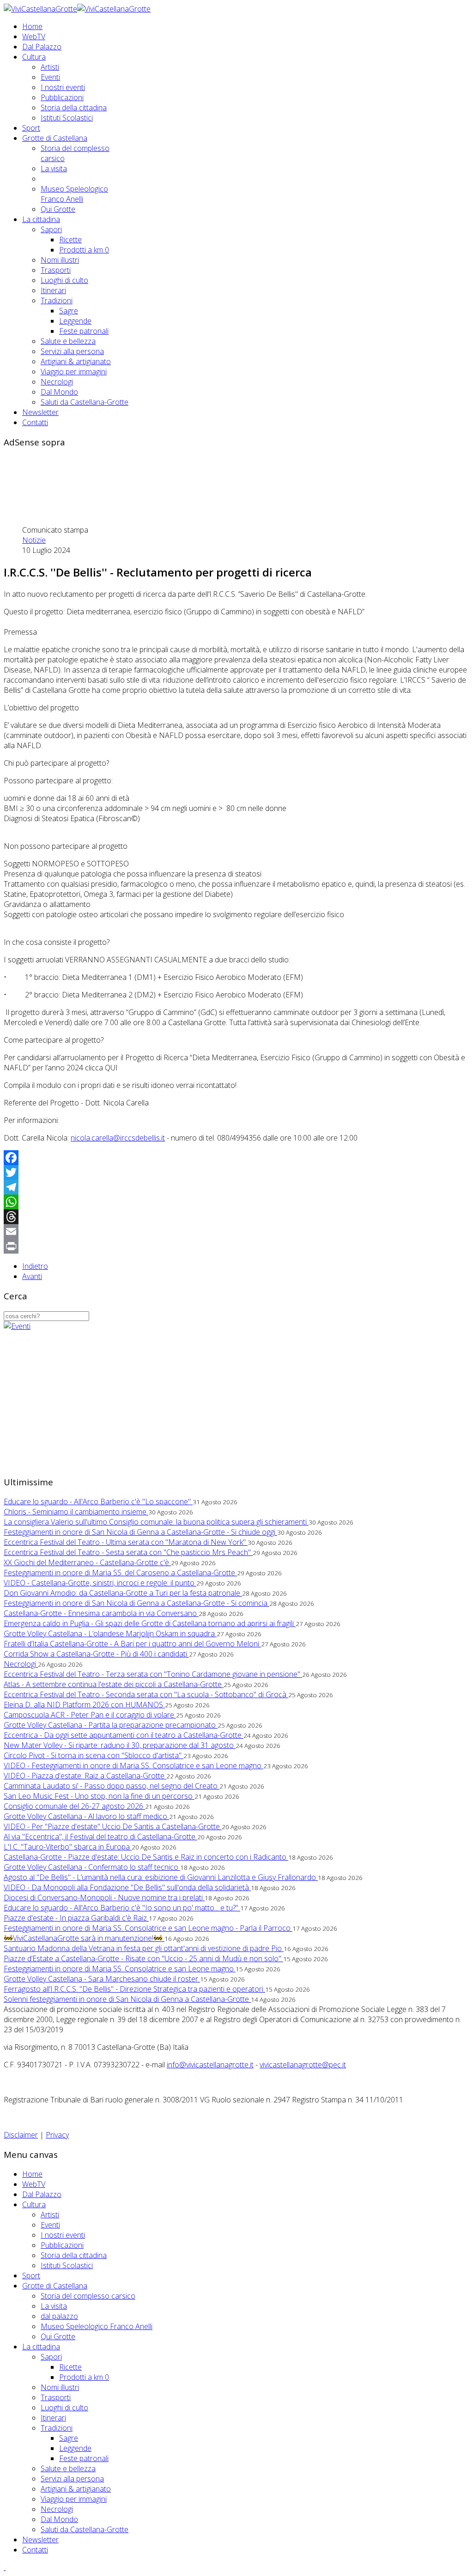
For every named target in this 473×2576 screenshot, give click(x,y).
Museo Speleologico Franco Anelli (74, 194)
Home (32, 26)
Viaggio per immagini (74, 372)
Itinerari (53, 290)
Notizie (34, 540)
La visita (54, 168)
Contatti (35, 422)
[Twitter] (236, 1172)
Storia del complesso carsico (88, 2296)
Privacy (57, 2135)
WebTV (34, 36)
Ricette (70, 240)
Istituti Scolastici (67, 118)
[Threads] (236, 1217)
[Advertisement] (172, 477)
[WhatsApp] (236, 1202)
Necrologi (57, 382)
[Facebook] (236, 1158)
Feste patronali (84, 331)
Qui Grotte (58, 209)
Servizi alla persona (72, 351)
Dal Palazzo (42, 47)
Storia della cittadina (74, 108)
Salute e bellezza (68, 341)
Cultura (34, 57)
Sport (31, 128)
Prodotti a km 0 (84, 250)
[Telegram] (236, 1187)
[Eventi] (17, 1326)
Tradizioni (57, 300)
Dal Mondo (59, 392)
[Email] (236, 1231)
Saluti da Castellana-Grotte (85, 402)
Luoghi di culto (64, 280)
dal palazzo (59, 2316)
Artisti (50, 67)
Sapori (51, 229)
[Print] (236, 1246)
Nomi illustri (60, 260)
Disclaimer (21, 2135)
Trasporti (56, 270)
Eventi (50, 77)
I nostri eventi (63, 87)
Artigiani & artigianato (76, 361)
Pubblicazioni (62, 97)
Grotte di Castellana (55, 138)
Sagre (69, 311)
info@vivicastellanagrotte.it (210, 2065)
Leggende (75, 321)
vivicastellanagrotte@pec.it (303, 2065)
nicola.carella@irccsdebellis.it (118, 1138)
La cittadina (41, 219)
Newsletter (40, 412)
